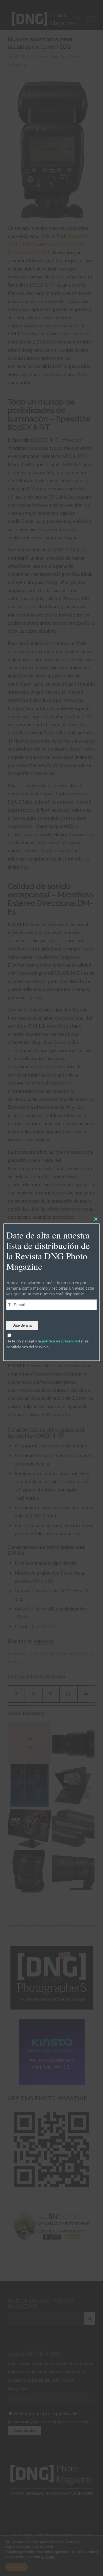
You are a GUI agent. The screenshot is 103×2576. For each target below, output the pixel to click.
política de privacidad (61, 1341)
